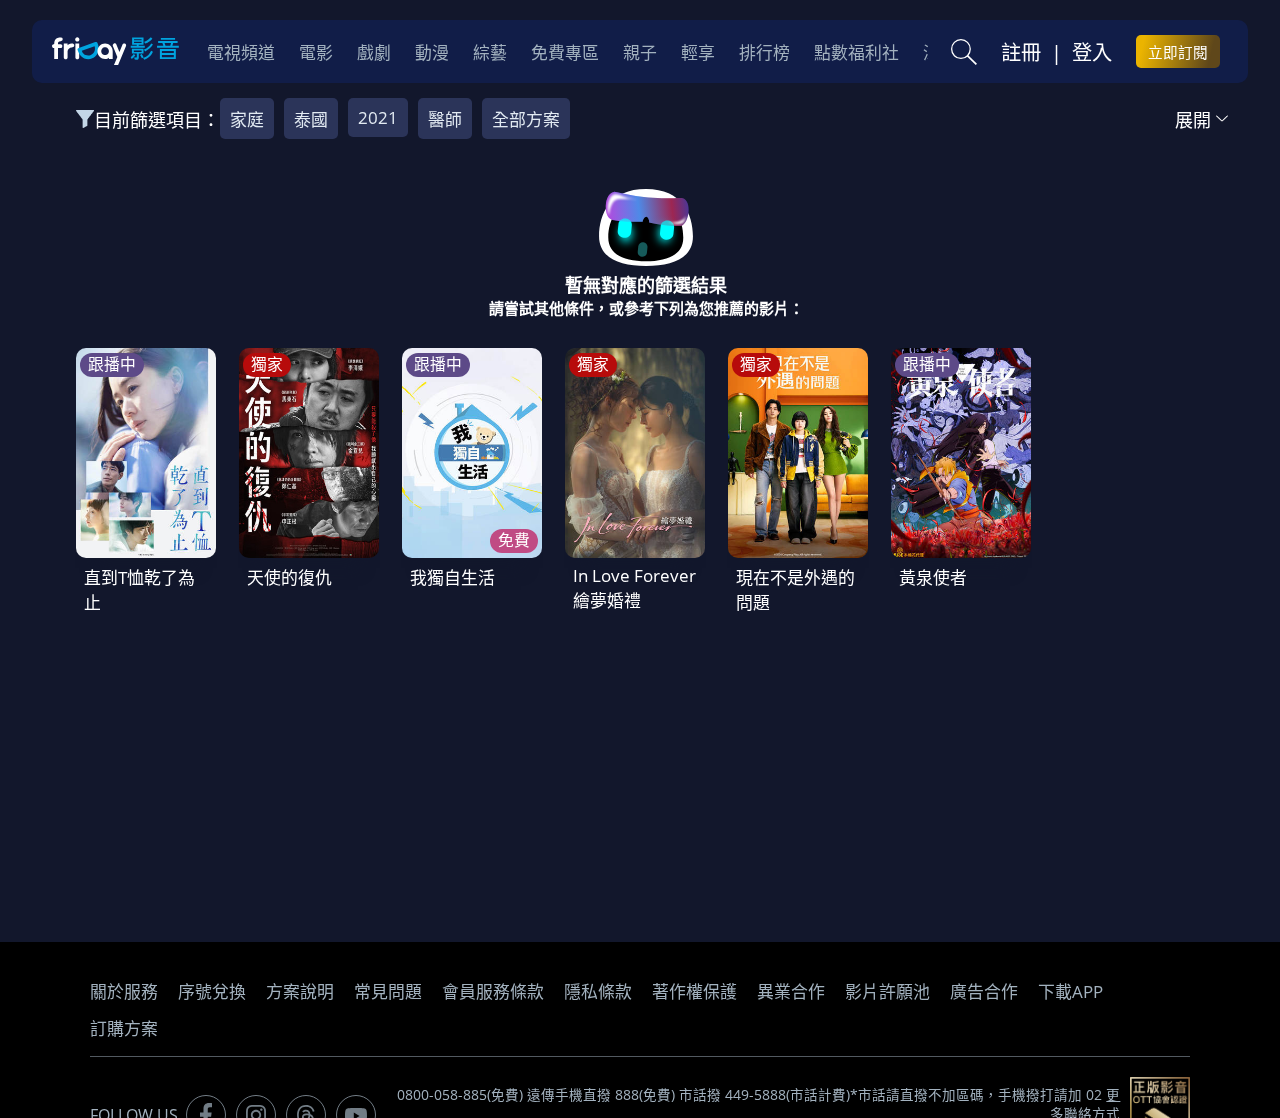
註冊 (1021, 52)
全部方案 (526, 119)
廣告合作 (984, 991)
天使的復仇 (289, 577)
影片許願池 (887, 991)
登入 (1092, 52)
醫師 (445, 119)
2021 (378, 117)
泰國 (311, 119)
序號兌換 (212, 991)
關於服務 (124, 991)
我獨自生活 (452, 577)
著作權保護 (694, 991)
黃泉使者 (933, 577)
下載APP (1070, 991)
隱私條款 (598, 991)
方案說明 (300, 991)
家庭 (247, 119)
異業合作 (791, 991)
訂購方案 (124, 1028)
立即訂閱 (1178, 52)
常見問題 (388, 991)
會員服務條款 (493, 991)
